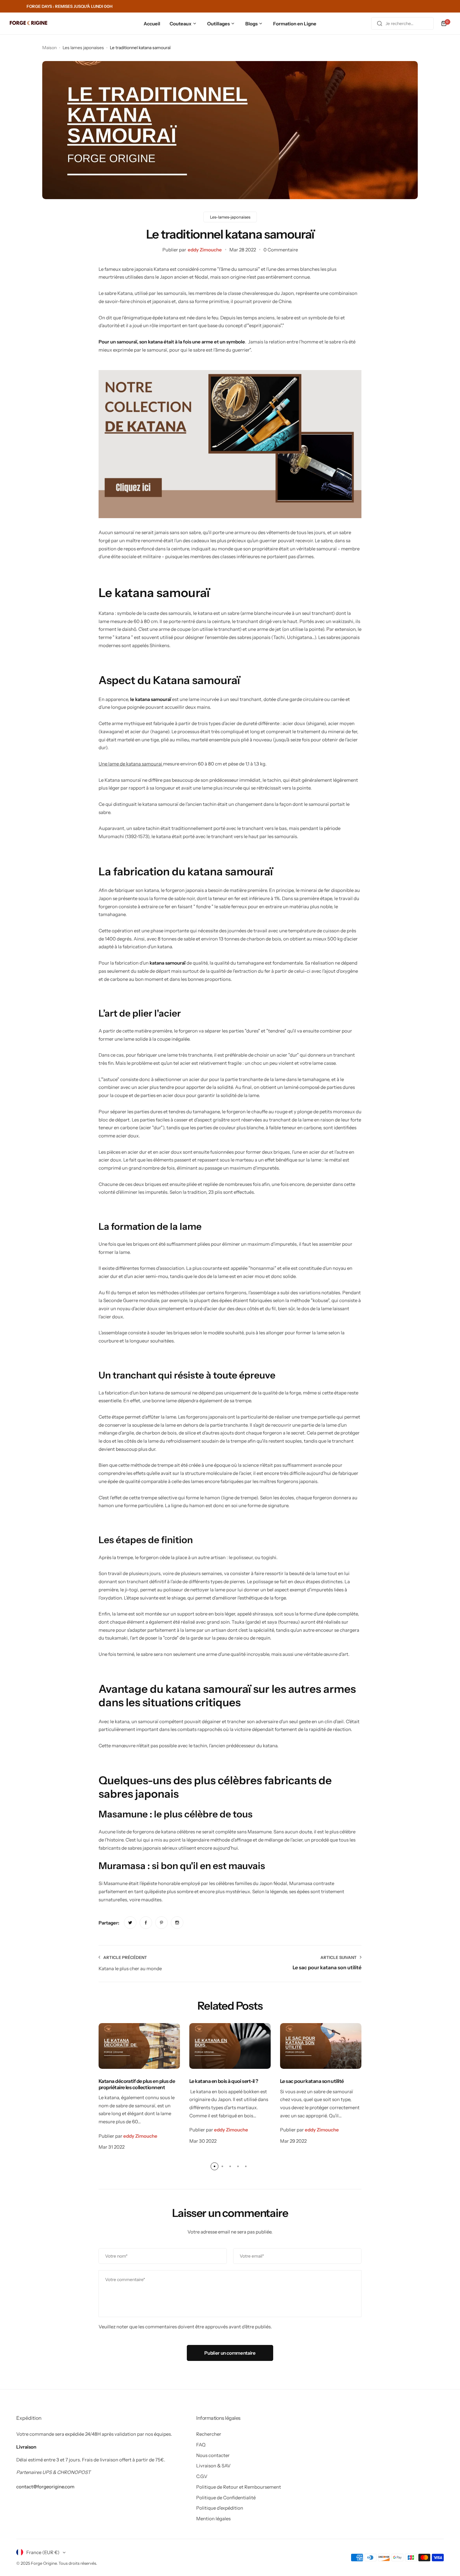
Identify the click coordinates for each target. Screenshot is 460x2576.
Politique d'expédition (220, 2508)
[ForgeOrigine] (28, 24)
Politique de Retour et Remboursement (239, 2487)
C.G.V (202, 2476)
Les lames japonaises (83, 48)
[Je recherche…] (380, 23)
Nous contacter (213, 2455)
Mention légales (213, 2519)
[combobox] (402, 23)
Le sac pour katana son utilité (312, 2081)
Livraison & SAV (213, 2466)
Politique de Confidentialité (226, 2498)
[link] (130, 1923)
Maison (49, 48)
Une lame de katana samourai (131, 764)
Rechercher (209, 2434)
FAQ (201, 2445)
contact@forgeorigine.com (45, 2487)
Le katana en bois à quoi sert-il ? (224, 2081)
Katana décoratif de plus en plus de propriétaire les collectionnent (137, 2084)
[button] (215, 2166)
